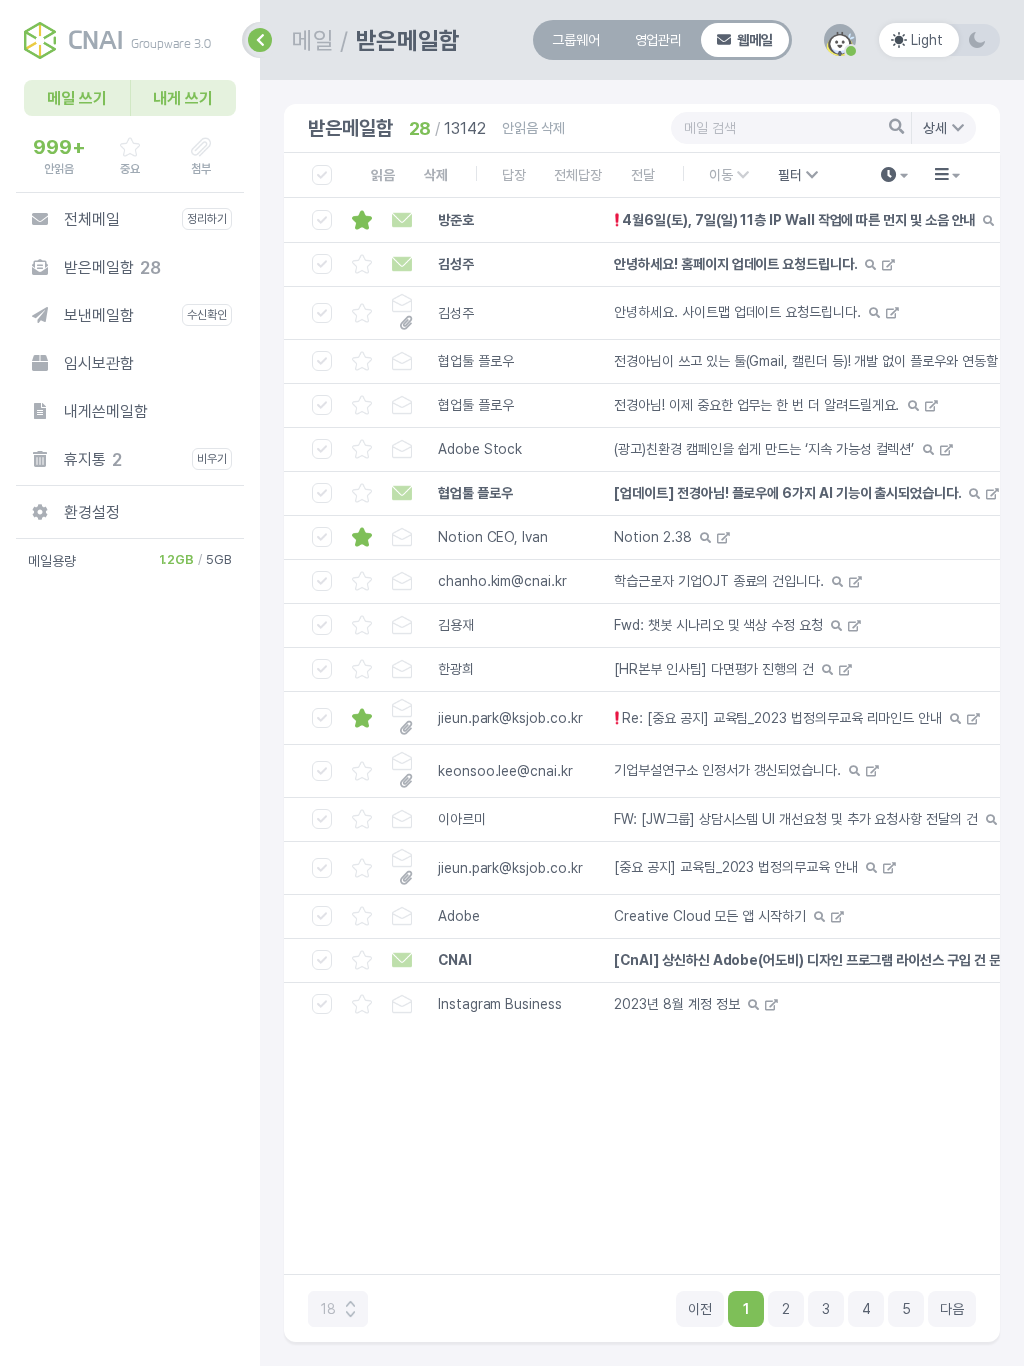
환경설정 (92, 512)
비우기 (212, 459)
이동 (721, 175)
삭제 (436, 175)
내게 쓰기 (183, 98)
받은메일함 (112, 267)
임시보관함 (99, 363)
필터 (804, 179)
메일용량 (52, 561)
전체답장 (578, 175)
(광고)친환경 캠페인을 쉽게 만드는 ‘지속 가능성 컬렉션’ (764, 449)
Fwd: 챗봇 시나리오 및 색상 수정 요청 (718, 625)
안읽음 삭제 (533, 128)
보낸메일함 (99, 315)
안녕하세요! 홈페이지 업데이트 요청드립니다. (735, 264)
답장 (514, 175)
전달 (643, 175)
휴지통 (93, 459)
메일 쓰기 (77, 98)
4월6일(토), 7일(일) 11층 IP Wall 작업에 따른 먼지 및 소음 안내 (798, 220)
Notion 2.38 (652, 537)
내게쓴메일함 (106, 411)
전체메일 (92, 219)
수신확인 (207, 315)
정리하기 (207, 219)
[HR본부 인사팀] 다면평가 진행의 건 (714, 669)
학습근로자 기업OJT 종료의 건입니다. (719, 581)
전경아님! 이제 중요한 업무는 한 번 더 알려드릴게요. (756, 405)
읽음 (383, 175)
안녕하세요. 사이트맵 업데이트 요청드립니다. (737, 312)
